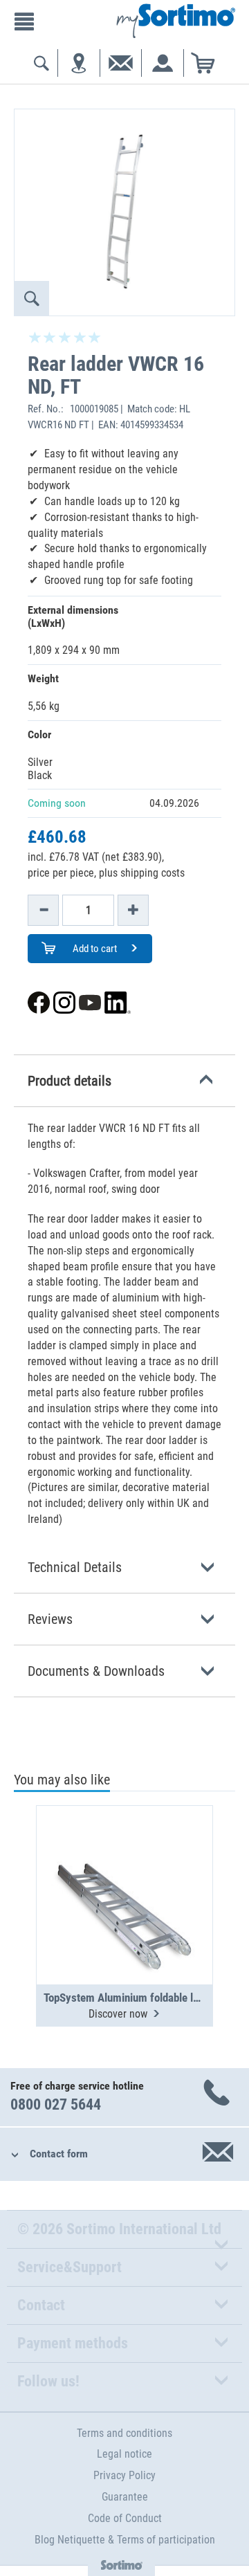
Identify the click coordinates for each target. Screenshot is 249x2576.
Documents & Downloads (96, 1671)
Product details (70, 1081)
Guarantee (125, 2497)
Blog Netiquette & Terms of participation (125, 2540)
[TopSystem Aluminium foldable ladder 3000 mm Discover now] (124, 1861)
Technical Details (75, 1567)
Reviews (50, 1619)
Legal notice (124, 2454)
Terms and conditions (124, 2433)
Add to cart (94, 949)
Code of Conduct (125, 2518)
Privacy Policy (124, 2475)
